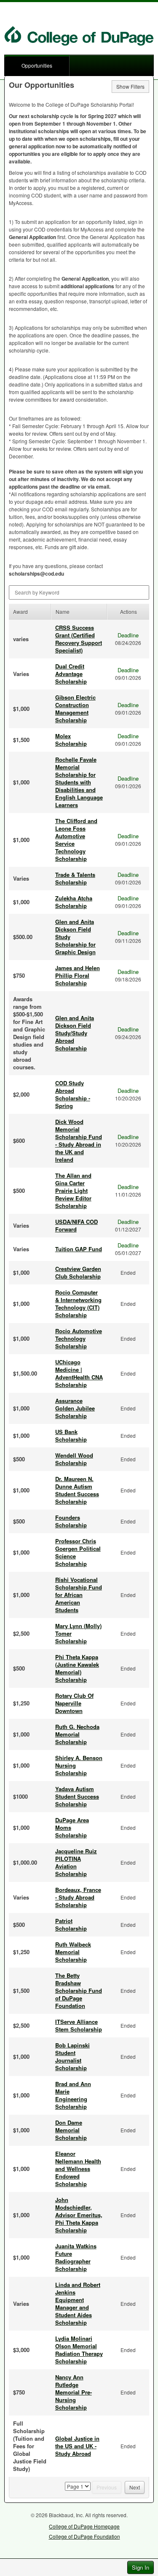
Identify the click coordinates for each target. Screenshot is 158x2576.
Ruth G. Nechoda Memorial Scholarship (77, 1734)
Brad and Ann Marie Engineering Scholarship (73, 2095)
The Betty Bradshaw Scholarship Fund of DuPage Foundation (79, 1991)
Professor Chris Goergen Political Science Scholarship (78, 1552)
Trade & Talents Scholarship (75, 878)
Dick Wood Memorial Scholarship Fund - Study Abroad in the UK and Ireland (79, 1141)
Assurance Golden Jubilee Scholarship (75, 1408)
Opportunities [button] (37, 65)
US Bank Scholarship (71, 1435)
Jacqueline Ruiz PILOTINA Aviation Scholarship (76, 1862)
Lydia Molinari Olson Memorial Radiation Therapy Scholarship (79, 2350)
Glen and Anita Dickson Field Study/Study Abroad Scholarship (75, 1033)
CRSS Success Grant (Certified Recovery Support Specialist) (79, 639)
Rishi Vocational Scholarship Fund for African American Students (79, 1595)
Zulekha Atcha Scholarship (74, 902)
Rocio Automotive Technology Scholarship (79, 1338)
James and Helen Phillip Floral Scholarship (78, 975)
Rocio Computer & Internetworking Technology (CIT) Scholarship (78, 1304)
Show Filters (130, 86)
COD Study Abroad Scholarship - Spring (73, 1094)
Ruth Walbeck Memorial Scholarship (73, 1952)
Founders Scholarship (71, 1521)
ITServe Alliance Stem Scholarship (79, 2025)
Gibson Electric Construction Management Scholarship (75, 709)
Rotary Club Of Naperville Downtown (74, 1703)
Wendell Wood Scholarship (74, 1459)
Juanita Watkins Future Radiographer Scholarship (76, 2257)
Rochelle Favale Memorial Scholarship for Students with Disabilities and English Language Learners (79, 782)
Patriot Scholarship (71, 1925)
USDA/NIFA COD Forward (76, 1225)
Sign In (141, 2567)
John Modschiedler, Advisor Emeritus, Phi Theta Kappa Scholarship (79, 2215)
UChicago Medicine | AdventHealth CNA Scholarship (79, 1373)
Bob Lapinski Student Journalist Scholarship (72, 2056)
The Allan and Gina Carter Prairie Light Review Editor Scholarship (73, 1191)
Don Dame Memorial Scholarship (71, 2130)
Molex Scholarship (71, 740)
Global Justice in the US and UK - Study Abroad (77, 2446)
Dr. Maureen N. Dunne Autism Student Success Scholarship (77, 1490)
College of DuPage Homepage (84, 2526)
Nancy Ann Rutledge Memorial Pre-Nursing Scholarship (74, 2392)
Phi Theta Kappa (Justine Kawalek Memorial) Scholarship (77, 1668)
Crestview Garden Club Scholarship (78, 1272)
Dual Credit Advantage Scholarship (71, 674)
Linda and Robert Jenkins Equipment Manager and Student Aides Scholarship (78, 2304)
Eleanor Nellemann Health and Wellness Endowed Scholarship (78, 2169)
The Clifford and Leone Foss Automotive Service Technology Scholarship (76, 840)
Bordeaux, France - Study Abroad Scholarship (78, 1897)
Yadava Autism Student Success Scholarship (77, 1796)
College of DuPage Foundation (84, 2536)
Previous (107, 2487)
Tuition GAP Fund (79, 1249)
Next (135, 2487)
